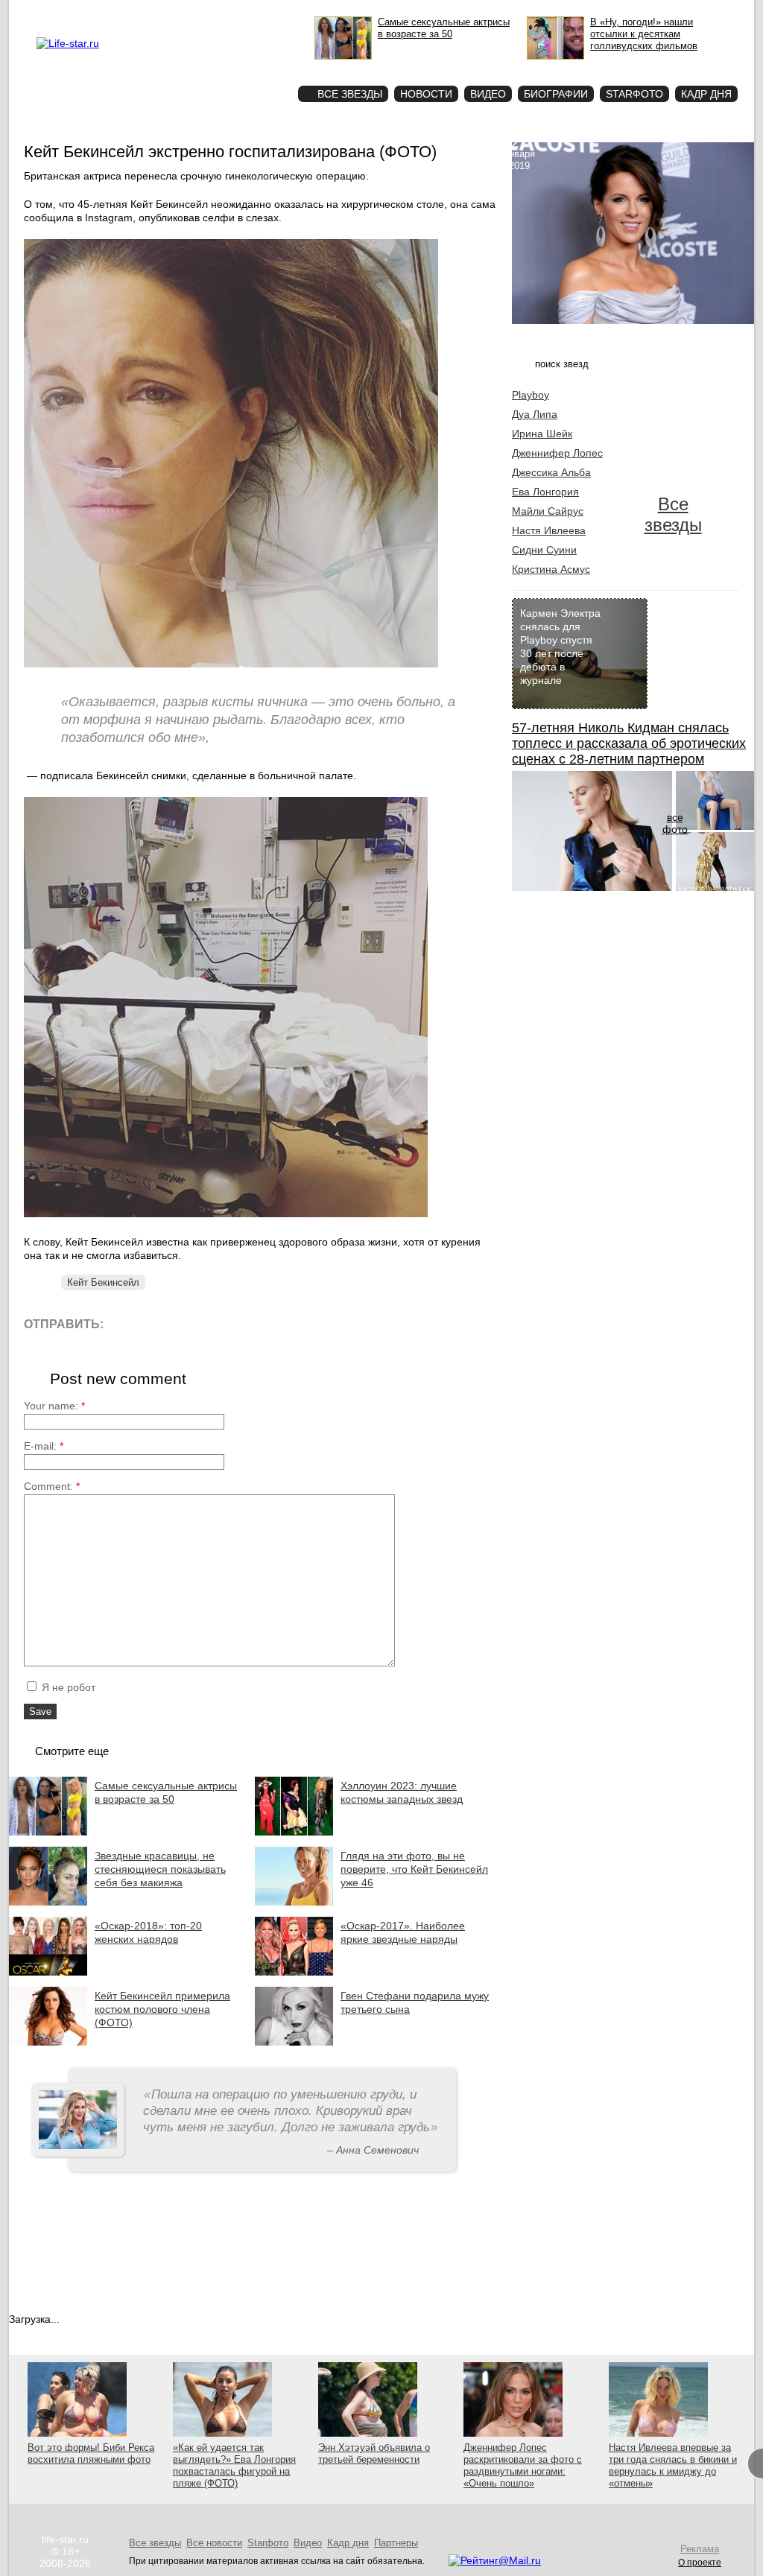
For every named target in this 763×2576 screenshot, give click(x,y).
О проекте (130, 12)
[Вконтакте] (158, 1323)
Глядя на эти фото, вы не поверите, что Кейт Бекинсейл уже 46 (414, 1869)
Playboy (531, 395)
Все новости (214, 2543)
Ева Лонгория (545, 492)
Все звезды (673, 514)
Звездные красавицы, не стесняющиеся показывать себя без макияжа (160, 1869)
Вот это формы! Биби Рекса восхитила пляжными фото (91, 2453)
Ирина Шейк (542, 434)
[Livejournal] (124, 1323)
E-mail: (44, 1446)
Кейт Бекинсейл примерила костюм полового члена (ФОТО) (162, 2009)
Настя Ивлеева (549, 530)
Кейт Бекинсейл (103, 1282)
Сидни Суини (544, 550)
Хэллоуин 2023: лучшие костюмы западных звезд (402, 1792)
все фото (675, 823)
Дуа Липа (535, 414)
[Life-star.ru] (68, 43)
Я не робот (67, 1687)
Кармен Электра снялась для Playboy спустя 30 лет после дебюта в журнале (560, 647)
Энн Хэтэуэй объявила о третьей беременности (374, 2453)
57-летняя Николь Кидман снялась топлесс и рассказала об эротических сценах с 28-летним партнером (629, 743)
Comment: (52, 1486)
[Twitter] (191, 1323)
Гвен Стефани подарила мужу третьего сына (415, 2002)
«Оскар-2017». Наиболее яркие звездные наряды (403, 1932)
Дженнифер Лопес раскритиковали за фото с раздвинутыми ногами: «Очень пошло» (523, 2465)
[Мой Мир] (258, 1323)
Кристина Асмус (551, 569)
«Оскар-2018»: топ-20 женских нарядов (148, 1932)
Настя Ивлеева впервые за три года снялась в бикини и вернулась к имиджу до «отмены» (673, 2465)
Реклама (173, 12)
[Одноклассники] (225, 1323)
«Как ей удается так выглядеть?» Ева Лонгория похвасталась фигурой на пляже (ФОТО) (234, 2465)
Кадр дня (706, 94)
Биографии (556, 94)
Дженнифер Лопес (557, 453)
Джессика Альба (551, 472)
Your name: (54, 1406)
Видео (488, 94)
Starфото (243, 67)
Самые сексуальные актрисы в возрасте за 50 (166, 1792)
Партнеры (396, 2543)
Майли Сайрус (548, 511)
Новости (426, 94)
